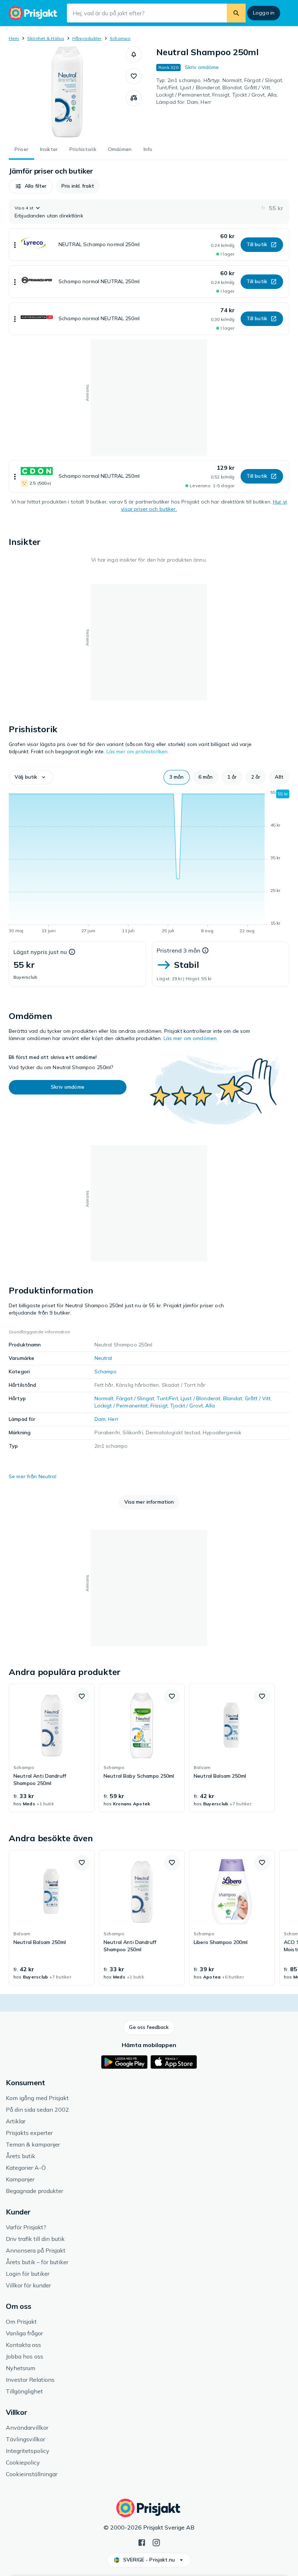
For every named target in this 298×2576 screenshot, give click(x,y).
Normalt (104, 1398)
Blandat (233, 1398)
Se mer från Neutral (33, 1476)
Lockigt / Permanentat (121, 1406)
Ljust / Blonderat (200, 1398)
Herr (113, 1419)
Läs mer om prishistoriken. (138, 751)
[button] (134, 54)
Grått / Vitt (258, 1398)
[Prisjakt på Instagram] (156, 2542)
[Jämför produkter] (134, 98)
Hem (14, 38)
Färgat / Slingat (135, 1398)
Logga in (264, 13)
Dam (100, 1419)
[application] (149, 863)
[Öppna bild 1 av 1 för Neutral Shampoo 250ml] (67, 92)
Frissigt (159, 1406)
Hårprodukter (87, 38)
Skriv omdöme (202, 67)
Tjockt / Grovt (186, 1406)
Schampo (120, 38)
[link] (52, 1748)
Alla (210, 1406)
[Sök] (236, 13)
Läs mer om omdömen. (191, 1038)
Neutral (103, 1358)
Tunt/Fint (167, 1398)
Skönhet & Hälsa (46, 38)
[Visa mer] (15, 245)
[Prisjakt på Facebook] (142, 2542)
